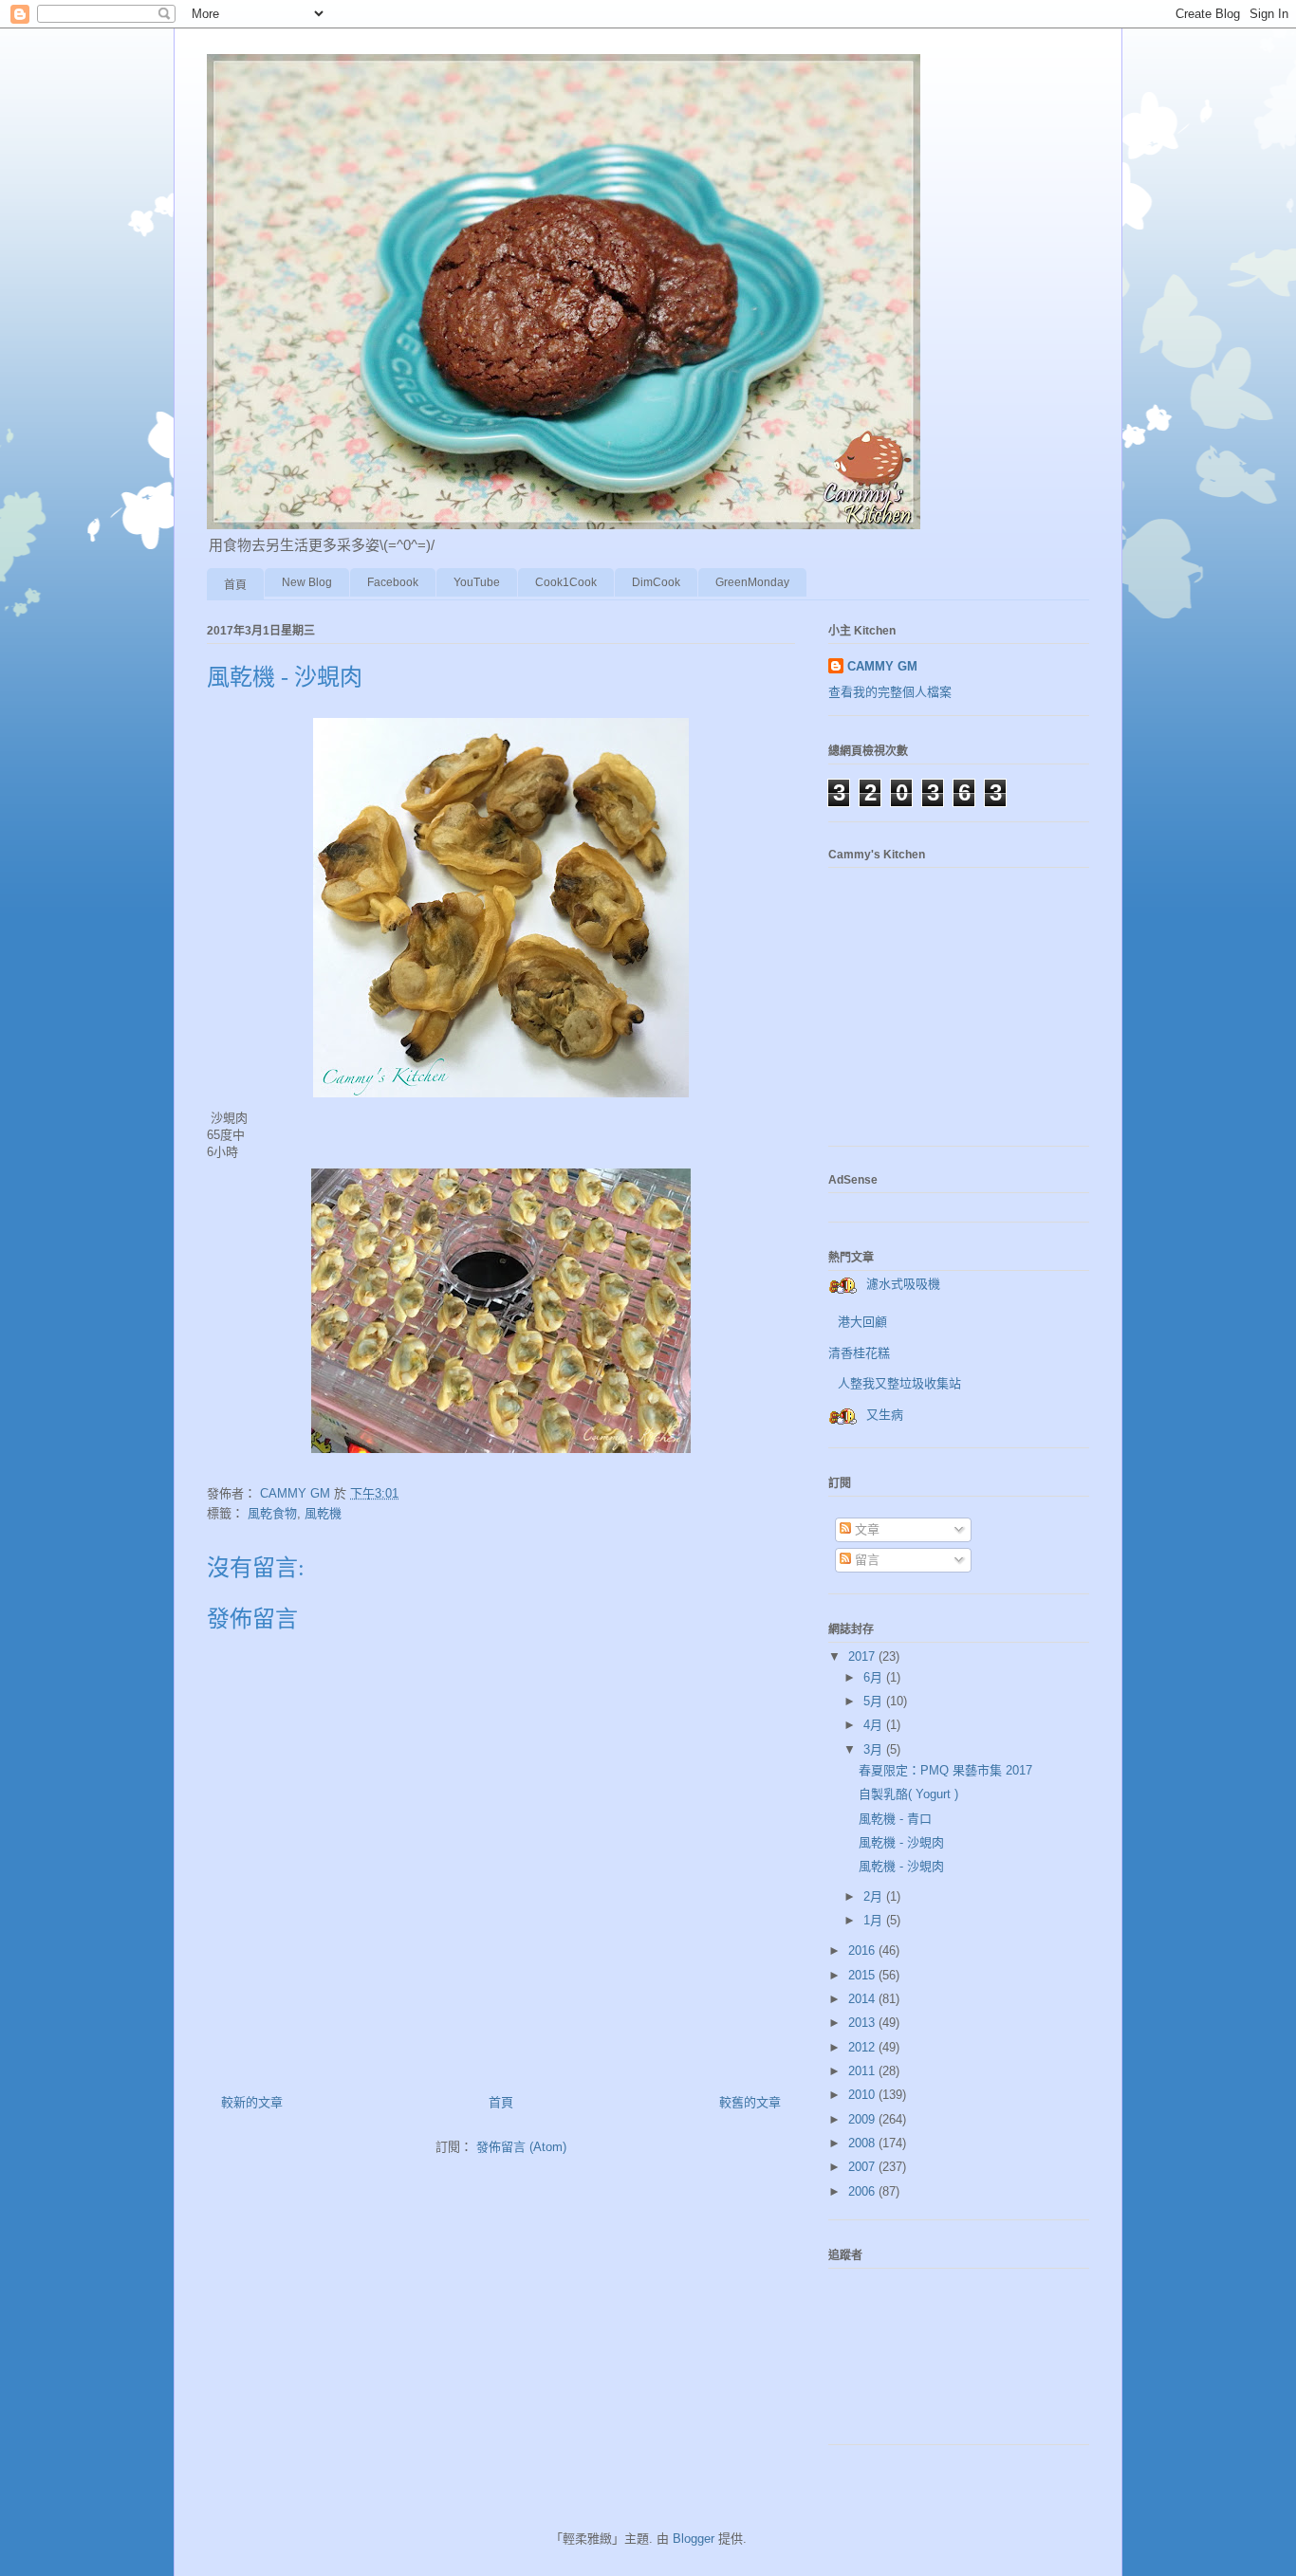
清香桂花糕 (859, 1353)
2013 (863, 2023)
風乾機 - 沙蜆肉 (901, 1842)
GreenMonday (752, 582)
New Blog (307, 582)
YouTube (477, 582)
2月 (875, 1896)
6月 (875, 1677)
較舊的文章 (750, 2102)
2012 (863, 2047)
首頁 (235, 585)
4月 (875, 1725)
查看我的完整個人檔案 (890, 692)
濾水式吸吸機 (903, 1284)
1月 (875, 1920)
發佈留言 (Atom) (521, 2147)
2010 (863, 2095)
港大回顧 (862, 1322)
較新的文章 (252, 2102)
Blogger (694, 2539)
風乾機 (323, 1513)
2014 (863, 1999)
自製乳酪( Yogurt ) (908, 1794)
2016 (863, 1950)
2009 (863, 2119)
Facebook (393, 582)
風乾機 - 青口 (895, 1819)
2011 (863, 2071)
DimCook (656, 582)
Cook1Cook (566, 582)
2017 (863, 1656)
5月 (875, 1701)
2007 (863, 2167)
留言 (865, 1560)
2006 (863, 2191)
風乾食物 (272, 1513)
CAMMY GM (882, 666)
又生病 (885, 1415)
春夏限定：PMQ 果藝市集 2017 (945, 1770)
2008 (863, 2143)
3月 (875, 1749)
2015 (863, 1975)
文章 (865, 1529)
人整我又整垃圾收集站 (899, 1383)
